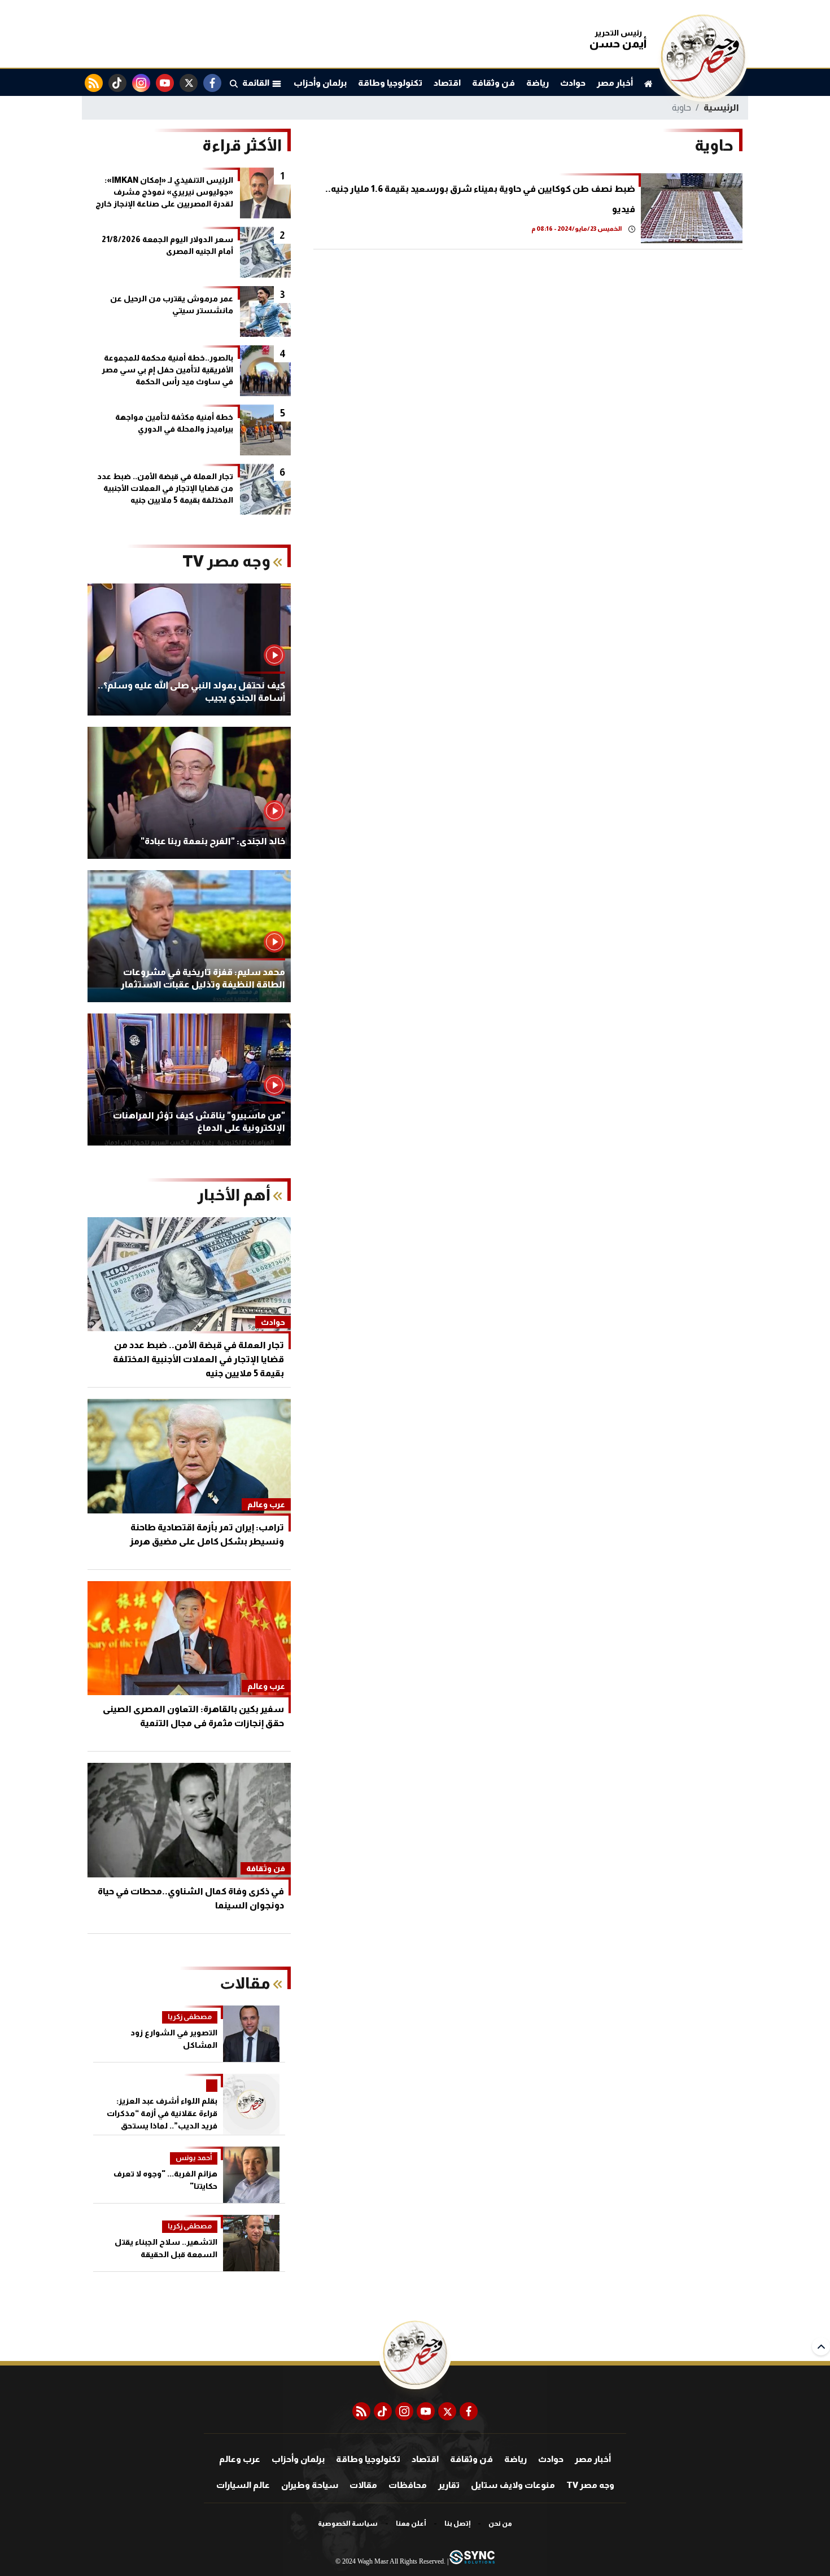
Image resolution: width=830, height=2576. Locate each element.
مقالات (363, 2485)
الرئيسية (721, 107)
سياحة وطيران (310, 2485)
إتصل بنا (457, 2524)
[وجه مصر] (703, 96)
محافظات (408, 2485)
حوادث (573, 83)
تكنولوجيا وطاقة (390, 83)
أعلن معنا (411, 2524)
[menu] (234, 83)
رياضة (538, 83)
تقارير (449, 2485)
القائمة (257, 83)
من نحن (500, 2524)
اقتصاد (447, 83)
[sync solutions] (471, 2562)
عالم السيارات (243, 2485)
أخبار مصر (615, 83)
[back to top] (821, 2346)
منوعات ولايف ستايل (513, 2485)
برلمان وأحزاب (320, 83)
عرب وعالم (240, 2459)
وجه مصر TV (590, 2485)
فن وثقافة (493, 83)
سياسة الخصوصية (348, 2524)
